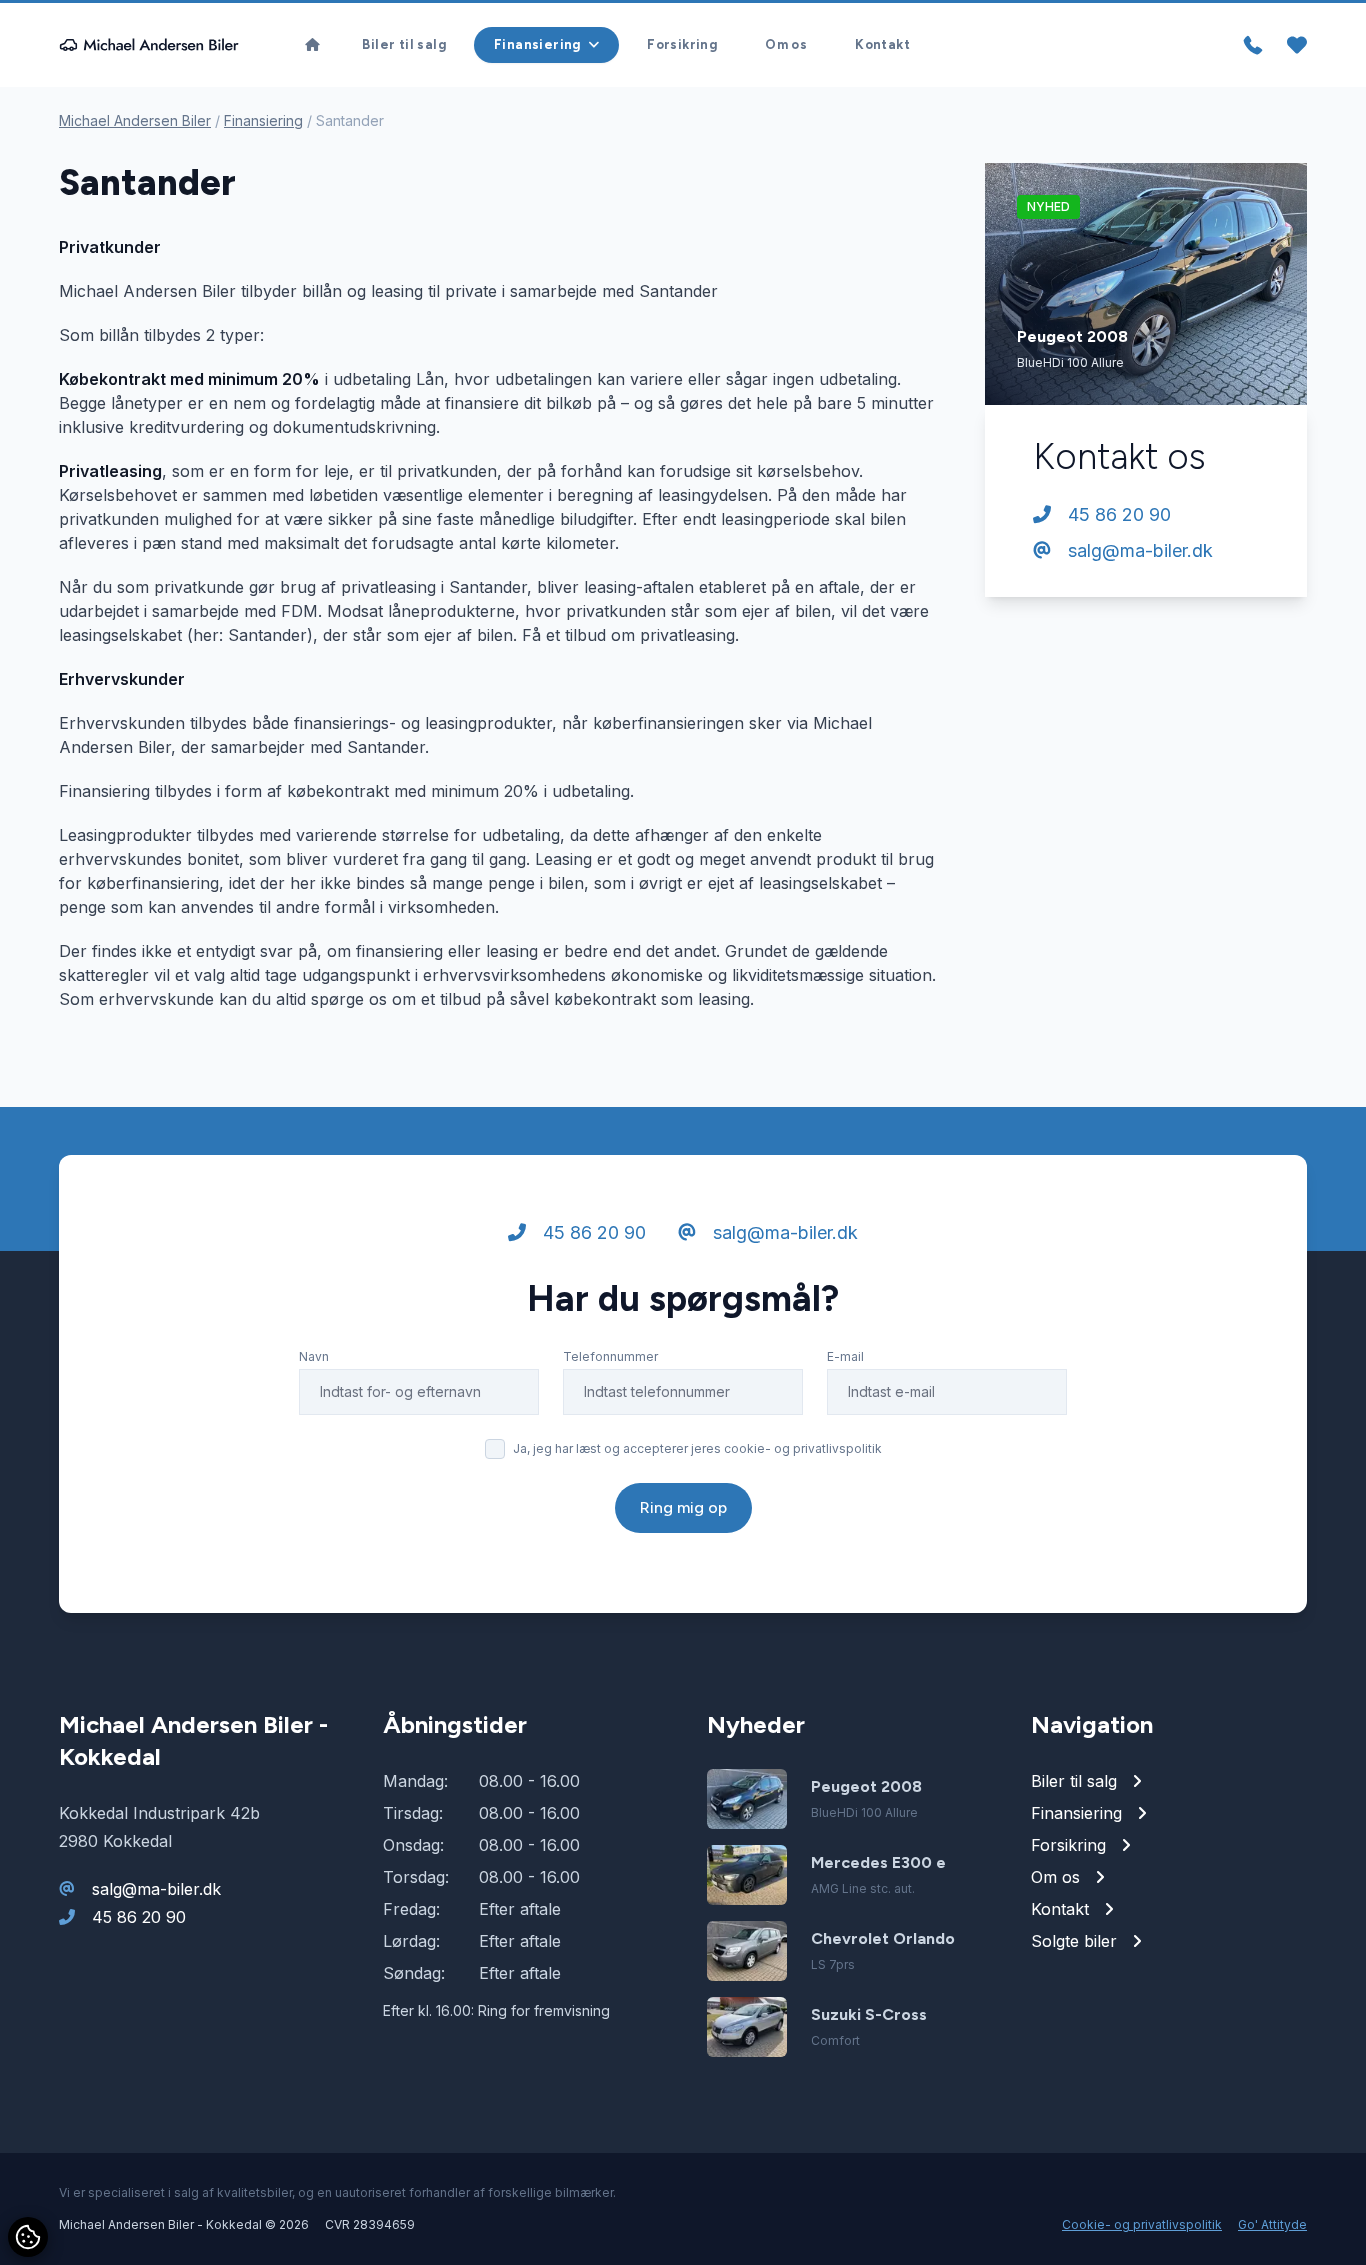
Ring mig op (683, 1507)
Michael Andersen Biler (135, 120)
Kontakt (882, 44)
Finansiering (263, 120)
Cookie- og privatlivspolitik (1142, 2224)
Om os (786, 44)
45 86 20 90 (1117, 514)
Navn (314, 1356)
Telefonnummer (610, 1356)
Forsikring (682, 44)
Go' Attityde (1272, 2224)
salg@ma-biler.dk (1138, 550)
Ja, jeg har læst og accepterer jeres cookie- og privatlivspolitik (697, 1448)
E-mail (845, 1356)
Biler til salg (404, 44)
